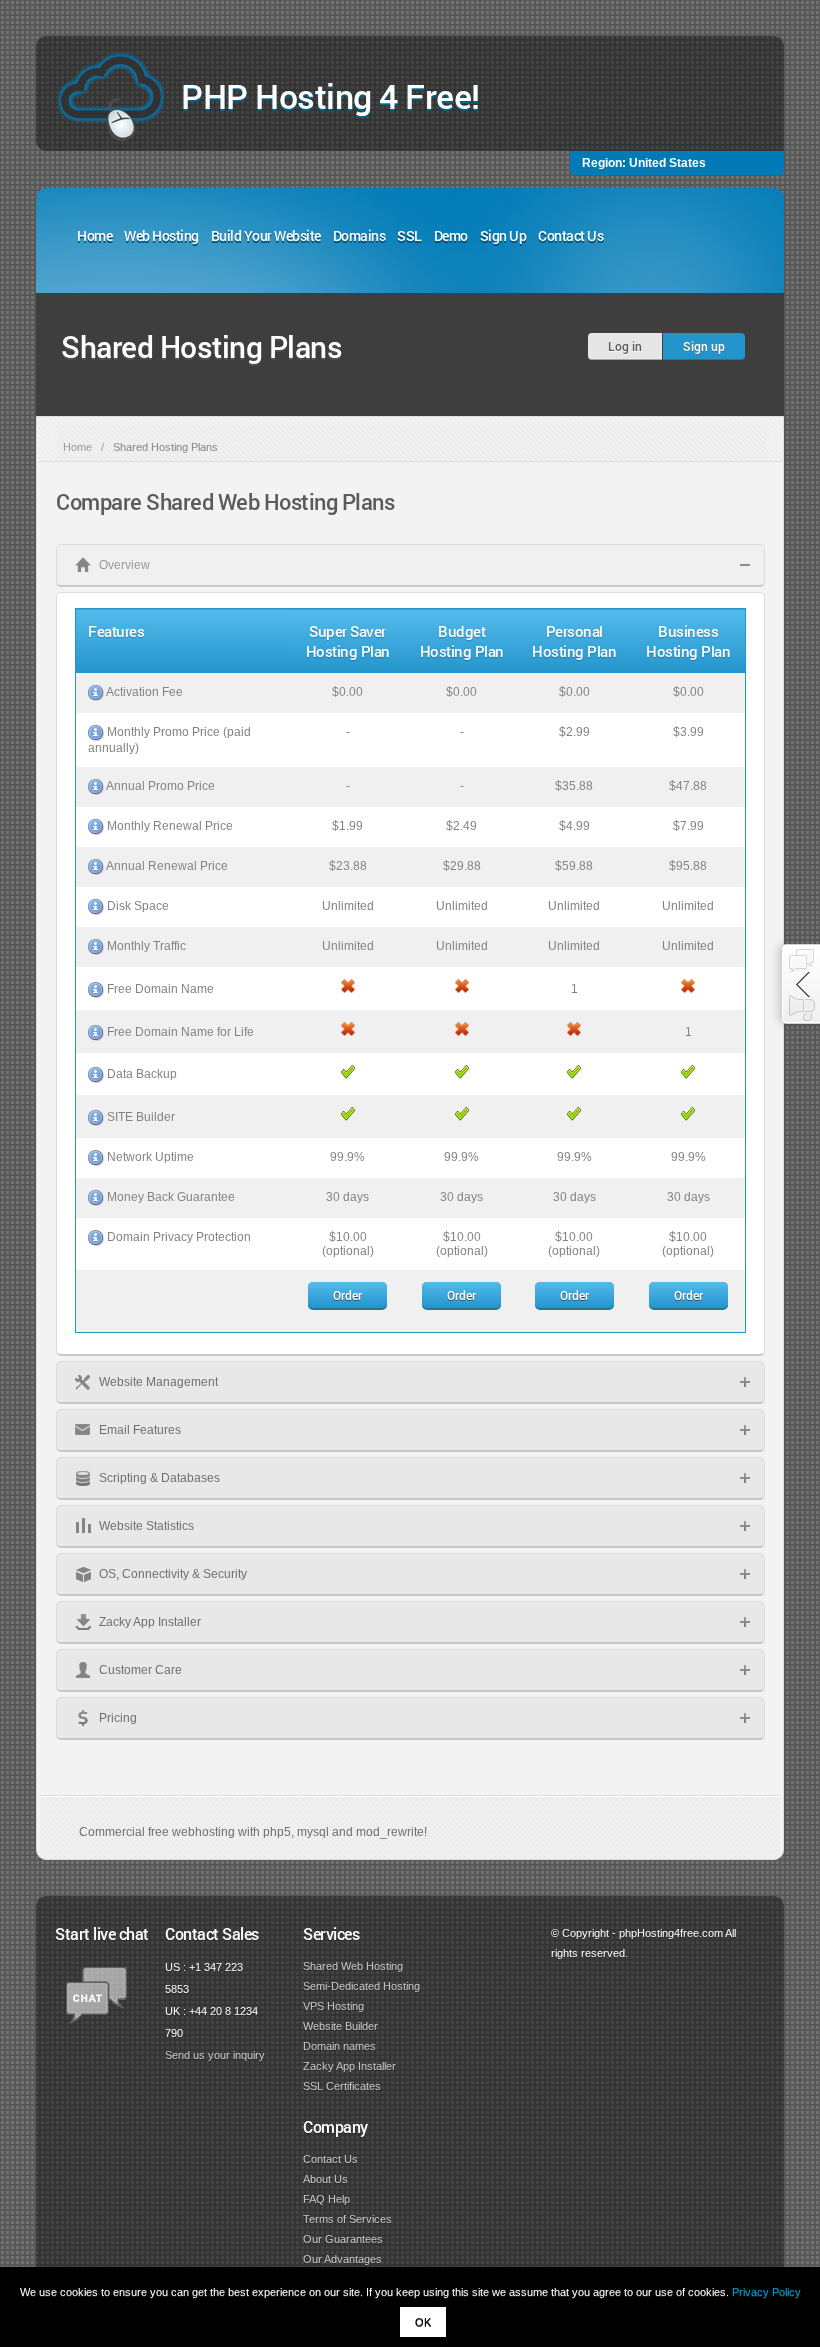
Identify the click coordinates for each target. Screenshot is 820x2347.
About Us (325, 2179)
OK (423, 2322)
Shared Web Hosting (353, 1966)
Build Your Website (266, 235)
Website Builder (340, 2026)
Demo (451, 235)
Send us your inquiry (215, 2055)
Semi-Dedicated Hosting (361, 1986)
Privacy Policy (766, 2292)
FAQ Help (326, 2199)
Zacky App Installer (349, 2066)
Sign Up (503, 235)
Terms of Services (347, 2219)
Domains (359, 235)
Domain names (339, 2046)
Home (94, 235)
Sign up (704, 346)
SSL (409, 235)
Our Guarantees (343, 2239)
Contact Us (570, 235)
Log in (625, 346)
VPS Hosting (333, 2006)
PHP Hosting (330, 95)
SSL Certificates (342, 2086)
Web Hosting (161, 235)
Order (347, 1295)
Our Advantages (342, 2259)
